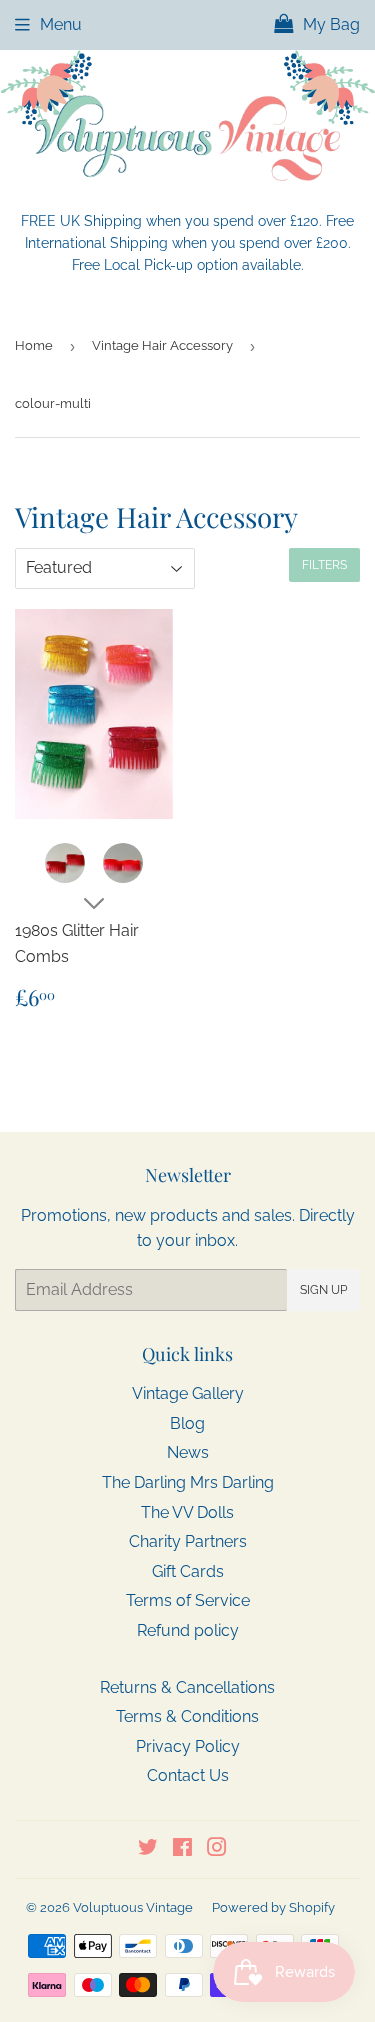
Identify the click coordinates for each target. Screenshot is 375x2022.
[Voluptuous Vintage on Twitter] (148, 1849)
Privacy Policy (188, 1746)
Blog (187, 1423)
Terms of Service (188, 1600)
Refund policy (188, 1630)
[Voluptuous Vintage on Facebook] (182, 1849)
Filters (324, 565)
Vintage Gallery (188, 1393)
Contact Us (188, 1775)
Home (34, 345)
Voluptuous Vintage (133, 1907)
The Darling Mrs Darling (188, 1482)
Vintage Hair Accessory (162, 345)
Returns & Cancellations (187, 1687)
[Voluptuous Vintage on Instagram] (217, 1849)
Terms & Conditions (187, 1716)
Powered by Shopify (273, 1907)
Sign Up (323, 1290)
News (188, 1452)
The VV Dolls (187, 1512)
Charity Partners (188, 1541)
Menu (61, 24)
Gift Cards (188, 1571)
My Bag (329, 24)
